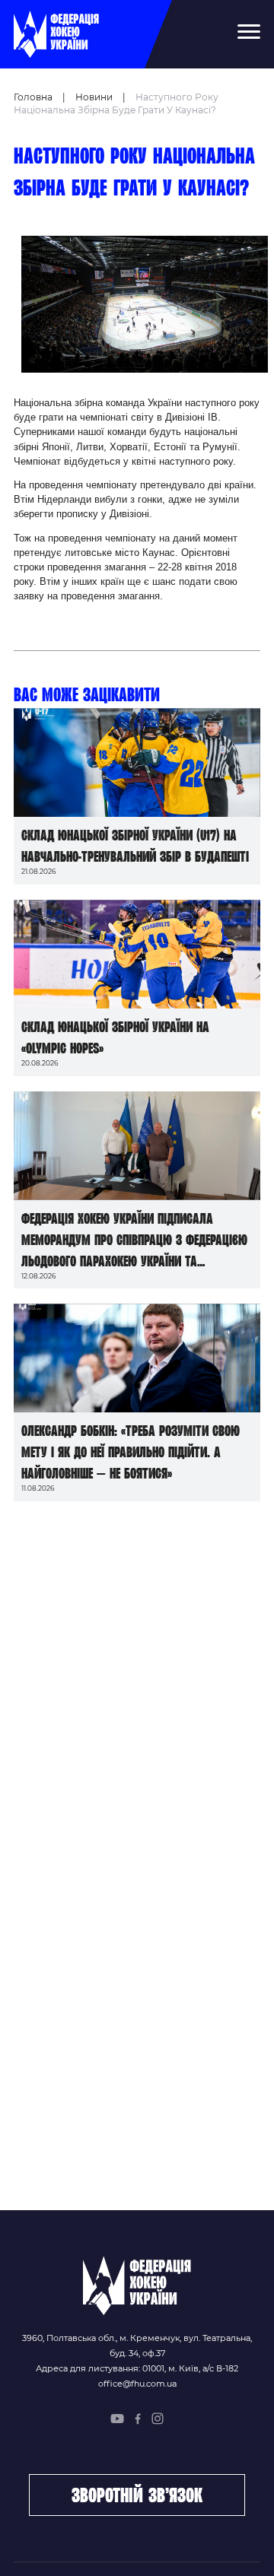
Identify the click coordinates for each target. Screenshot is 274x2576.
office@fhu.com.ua (137, 2384)
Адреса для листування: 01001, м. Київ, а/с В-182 (137, 2368)
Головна (33, 97)
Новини (94, 97)
